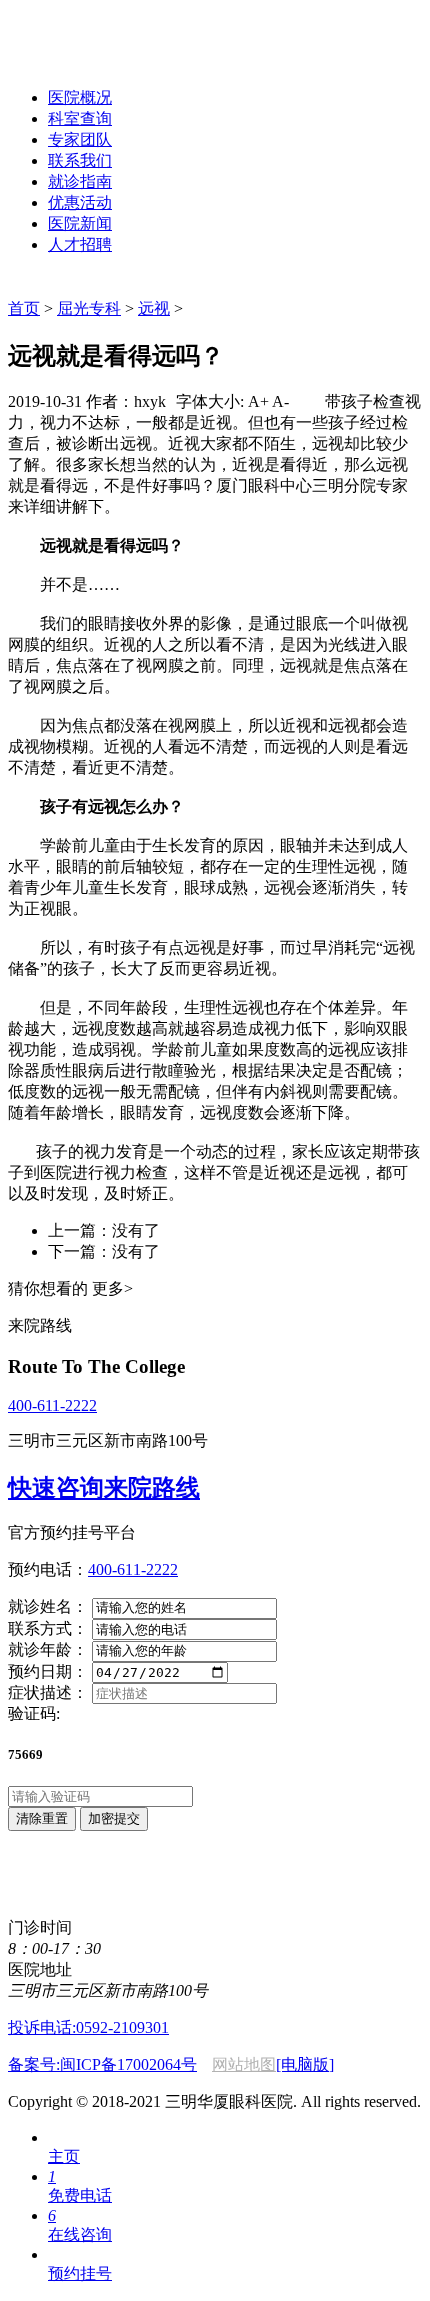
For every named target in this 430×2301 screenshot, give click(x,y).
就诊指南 (80, 181)
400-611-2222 (52, 1405)
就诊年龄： (48, 1649)
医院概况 (80, 97)
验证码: (34, 1713)
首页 (24, 308)
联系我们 (80, 160)
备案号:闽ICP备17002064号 (102, 2064)
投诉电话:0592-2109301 (88, 2027)
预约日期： (48, 1671)
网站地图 (244, 2064)
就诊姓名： (48, 1606)
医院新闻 (80, 223)
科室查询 (80, 118)
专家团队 (80, 139)
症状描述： (48, 1692)
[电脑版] (305, 2064)
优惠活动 (80, 202)
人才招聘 (80, 244)
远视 (154, 308)
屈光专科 (89, 308)
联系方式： (48, 1628)
